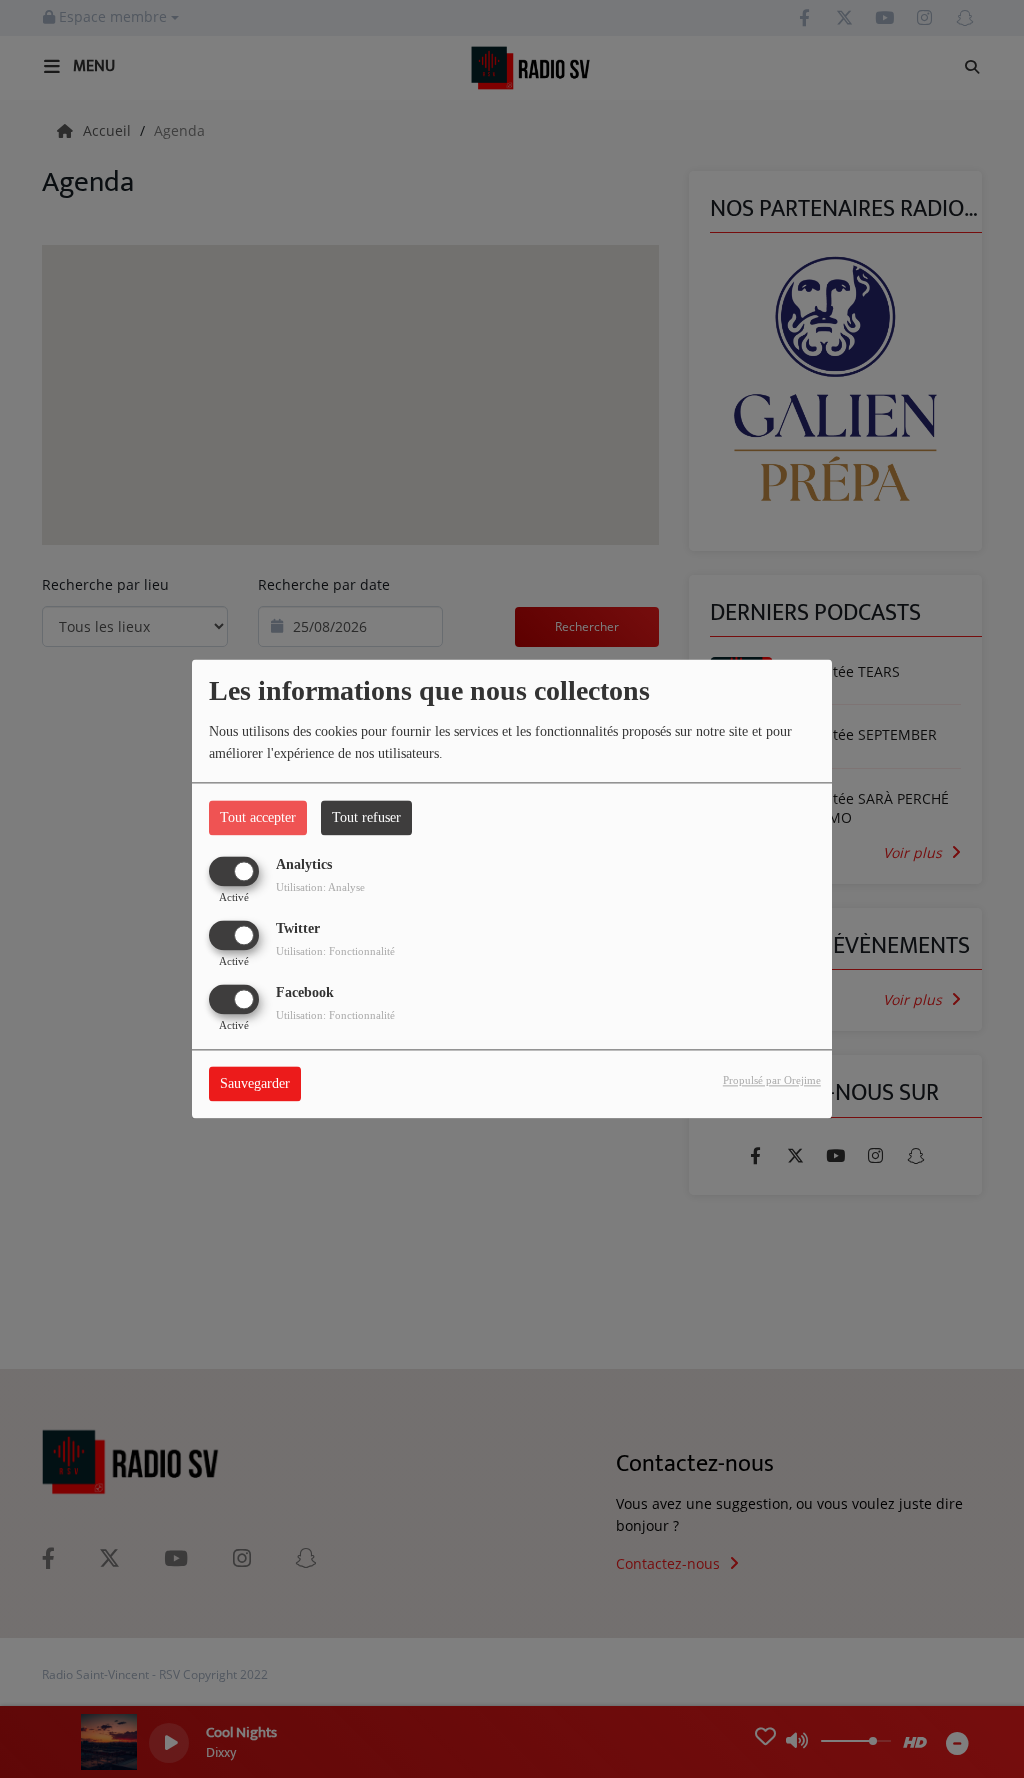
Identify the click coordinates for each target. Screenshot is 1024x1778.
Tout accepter (258, 817)
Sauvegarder (255, 1084)
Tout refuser (366, 817)
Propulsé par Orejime (772, 1081)
